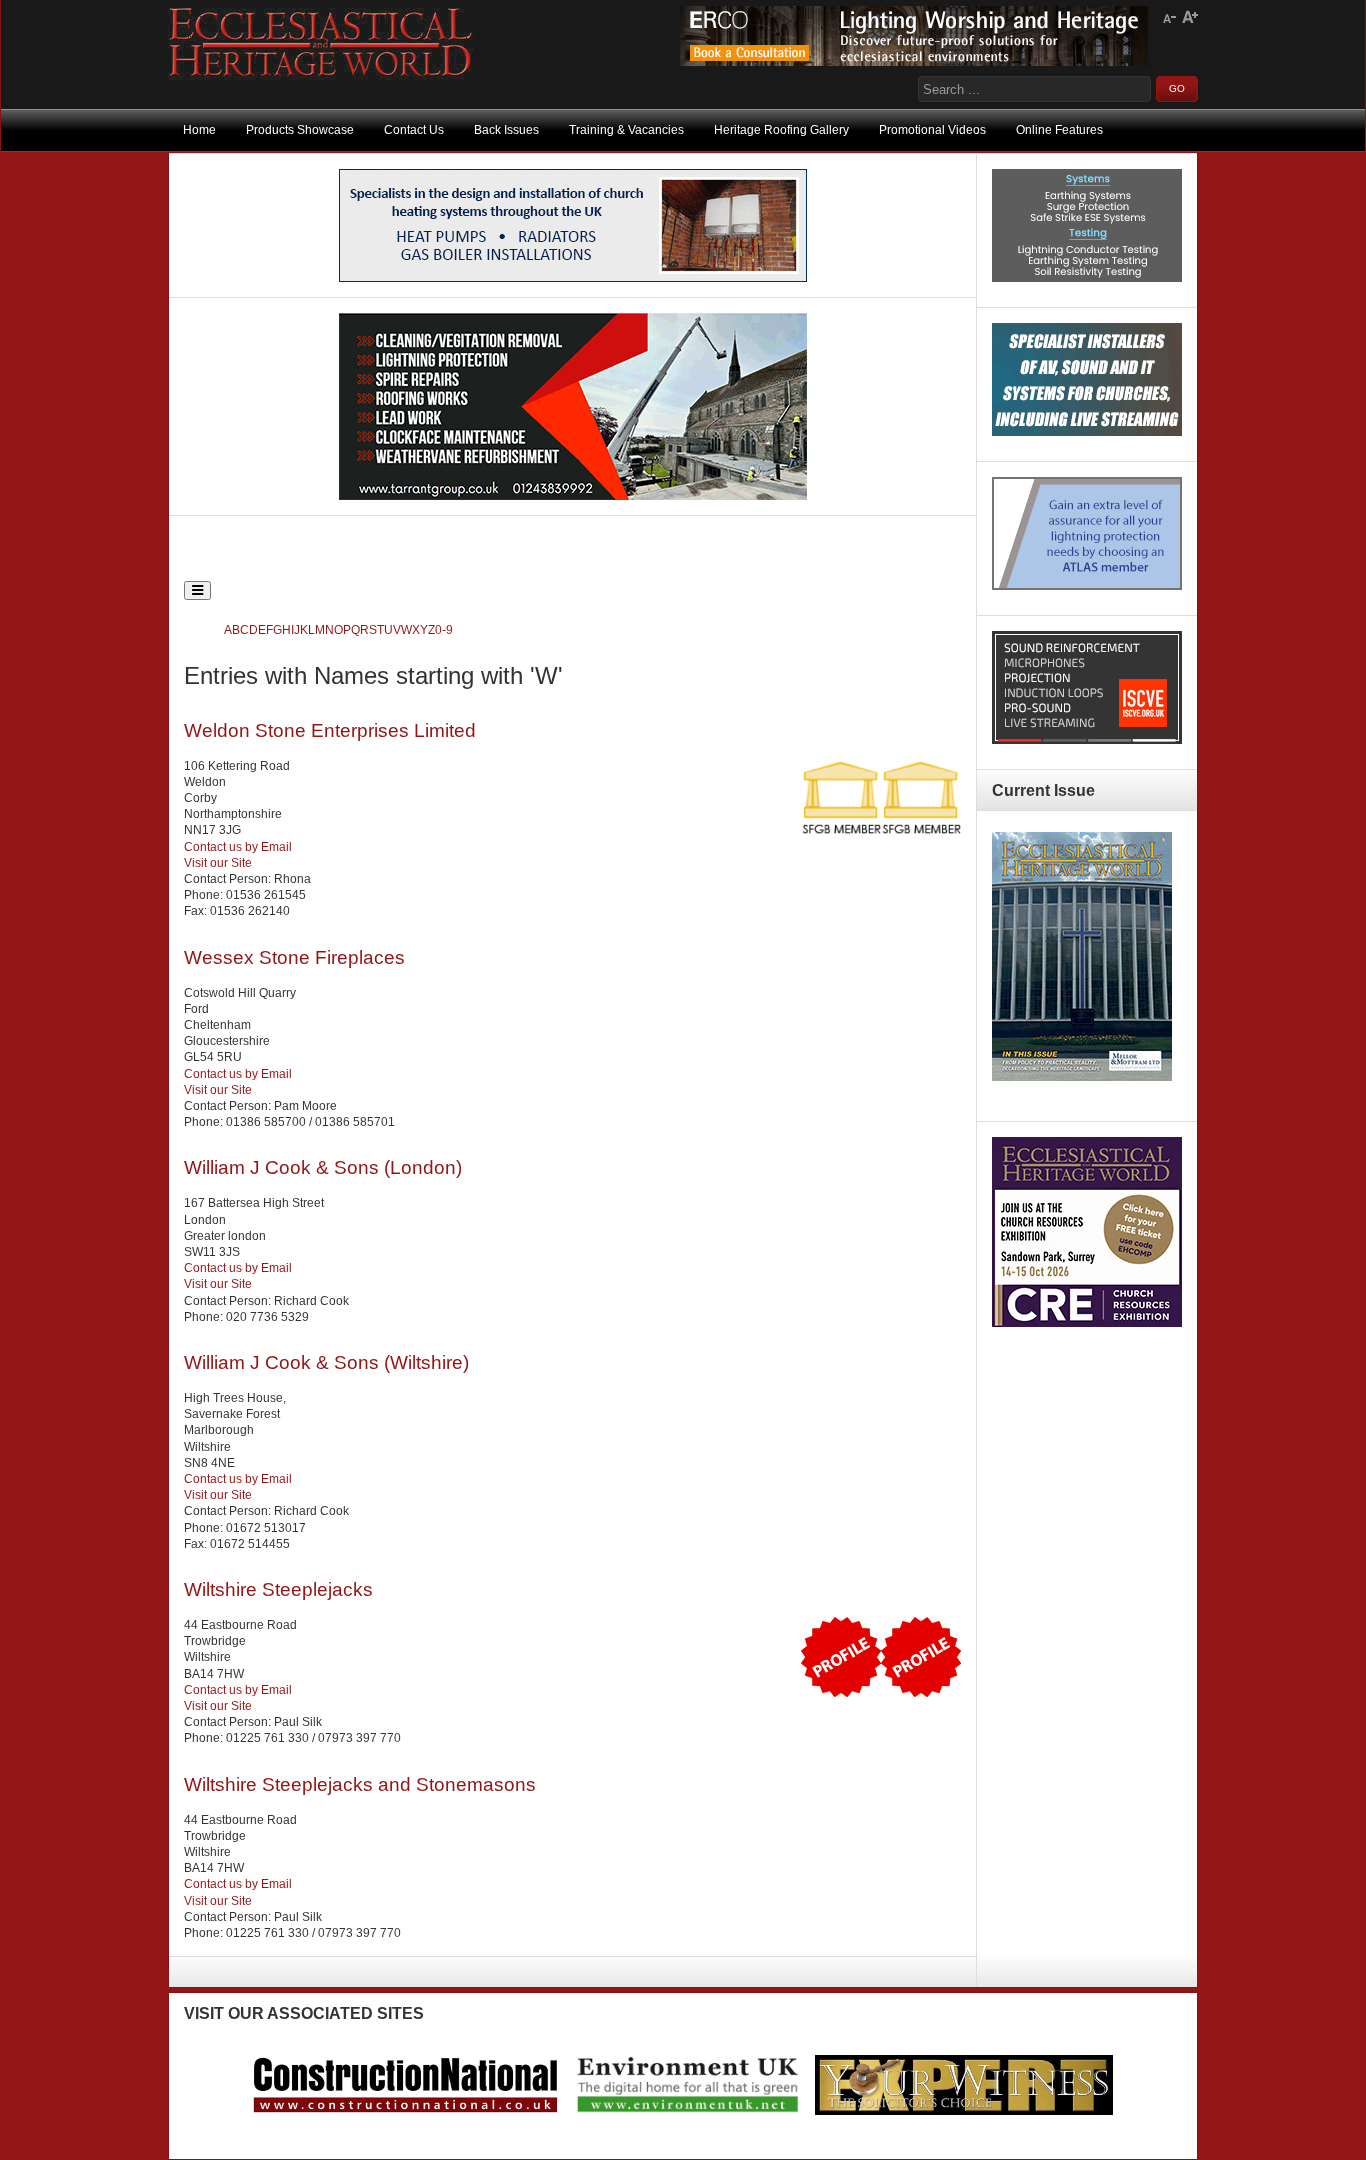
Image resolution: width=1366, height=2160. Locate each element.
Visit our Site (218, 863)
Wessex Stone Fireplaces (294, 957)
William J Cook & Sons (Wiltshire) (326, 1362)
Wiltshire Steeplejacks (278, 1589)
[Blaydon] (1087, 740)
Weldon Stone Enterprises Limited (330, 730)
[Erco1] (914, 62)
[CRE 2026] (1087, 1323)
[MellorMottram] (573, 278)
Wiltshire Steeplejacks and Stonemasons (360, 1784)
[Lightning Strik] (1087, 278)
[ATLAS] (1087, 586)
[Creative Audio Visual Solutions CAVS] (1087, 432)
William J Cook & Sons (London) (323, 1167)
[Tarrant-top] (573, 496)
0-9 (444, 630)
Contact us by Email (238, 847)
